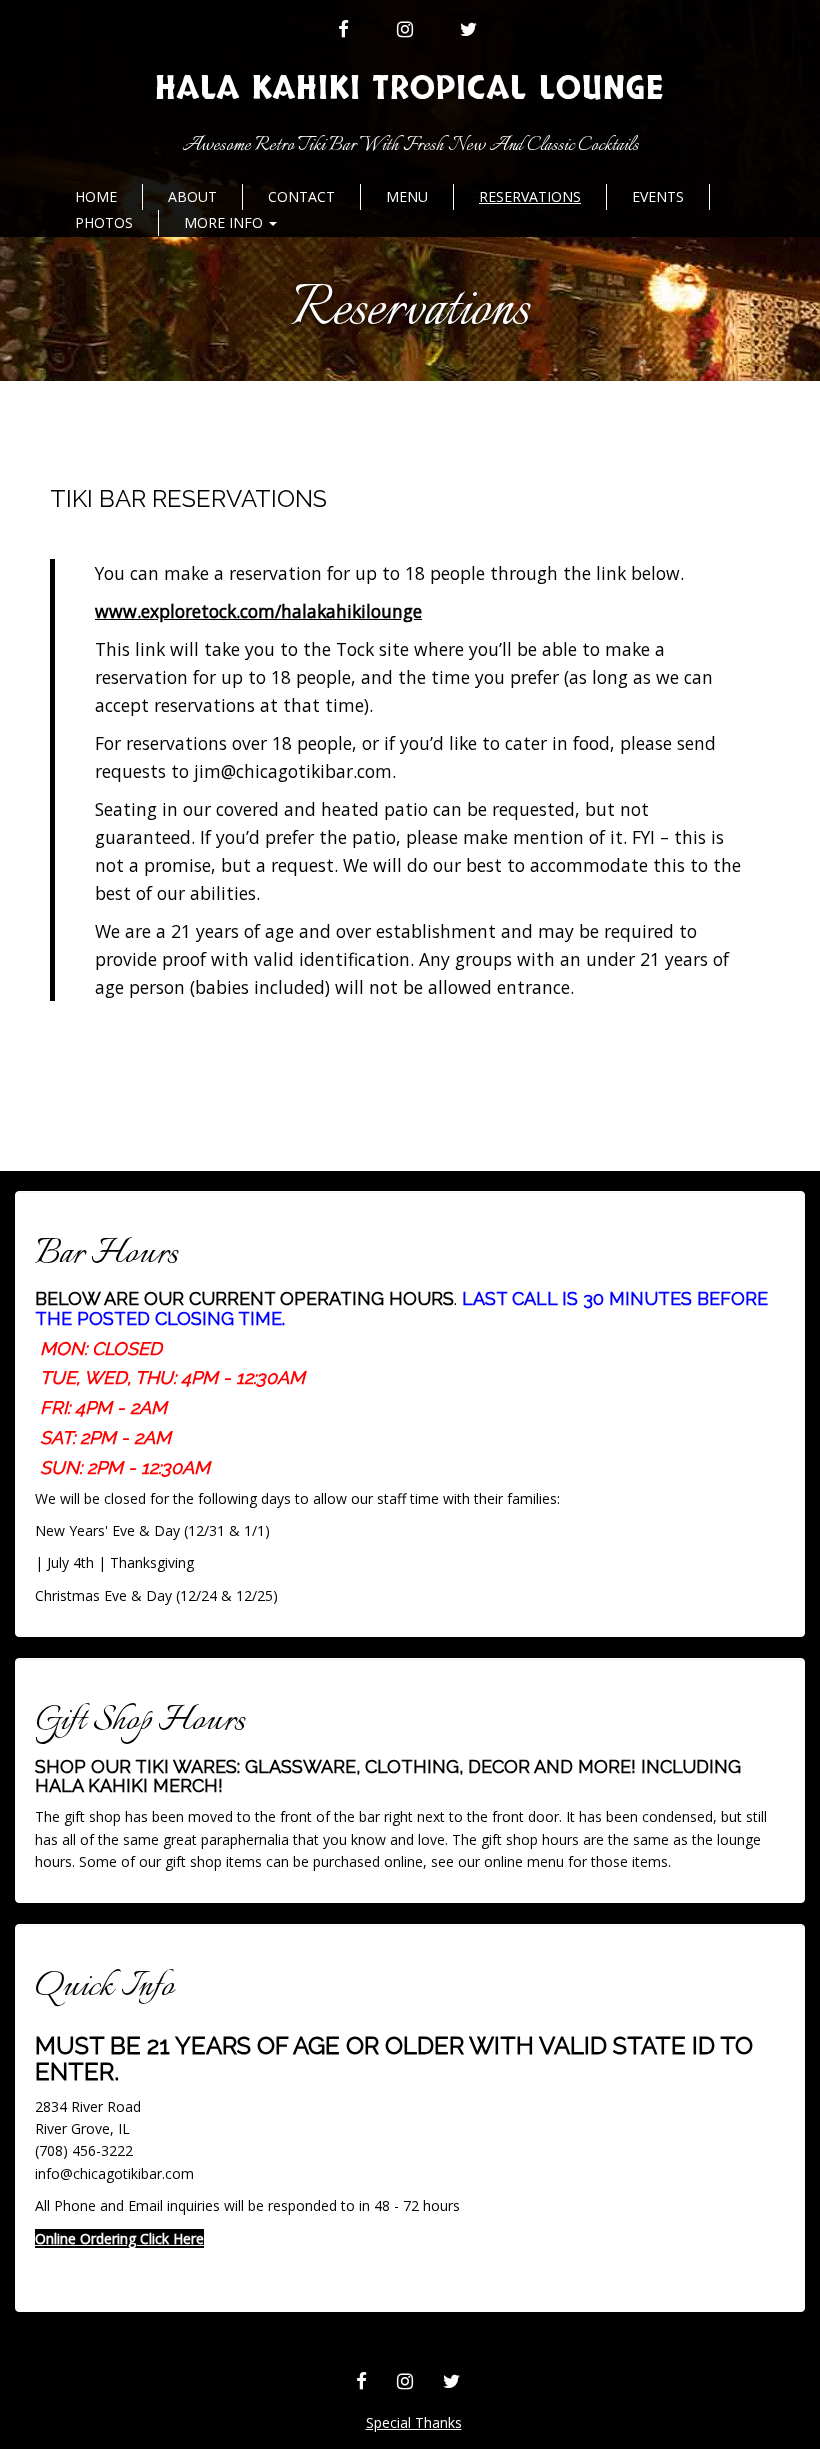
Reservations (530, 196)
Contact (301, 196)
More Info (225, 222)
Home (96, 196)
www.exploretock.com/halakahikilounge (258, 611)
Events (658, 196)
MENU (407, 196)
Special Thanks (414, 2422)
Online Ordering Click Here (119, 2238)
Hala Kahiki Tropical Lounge (410, 89)
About (192, 196)
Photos (104, 222)
